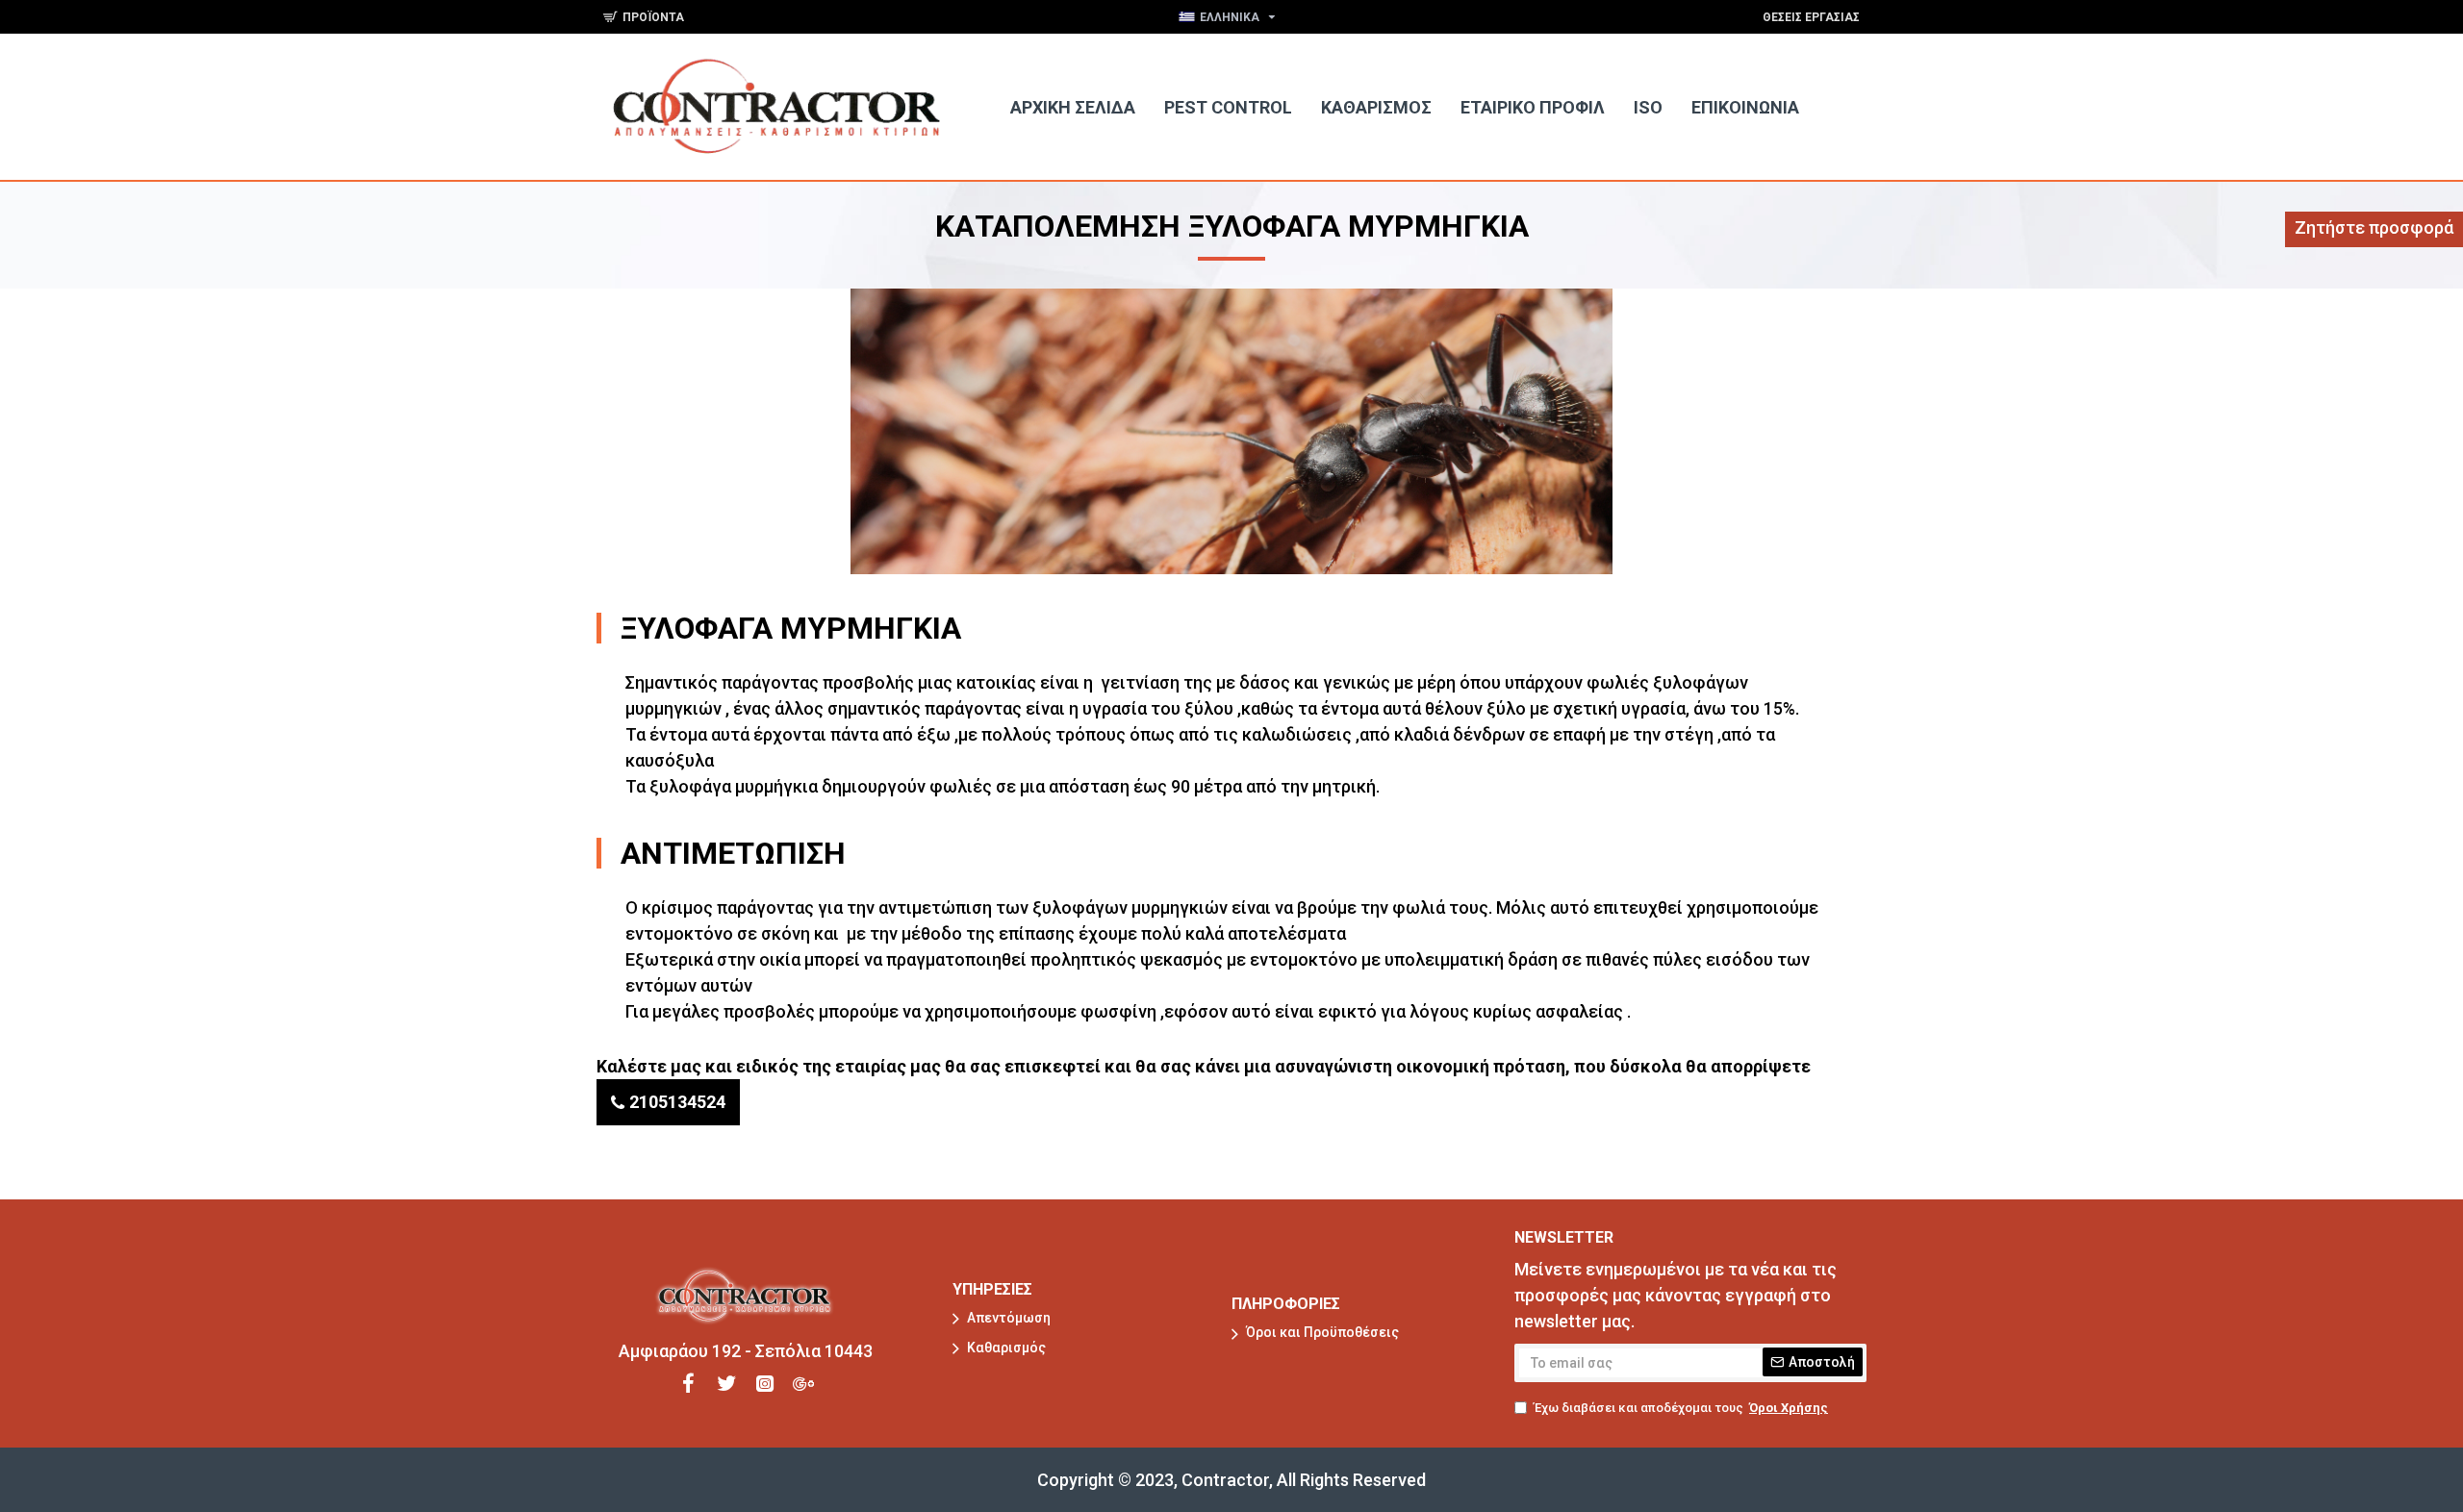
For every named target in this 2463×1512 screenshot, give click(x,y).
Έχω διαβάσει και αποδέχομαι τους (1681, 1408)
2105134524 (677, 1102)
